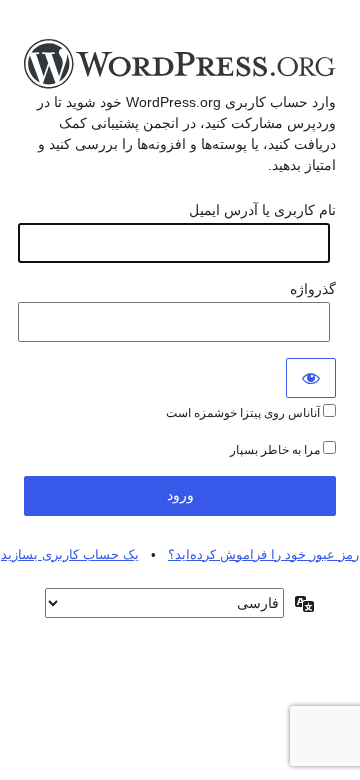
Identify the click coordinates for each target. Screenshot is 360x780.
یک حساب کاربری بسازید (70, 554)
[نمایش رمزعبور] (311, 378)
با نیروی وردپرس (180, 65)
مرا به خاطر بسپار (276, 450)
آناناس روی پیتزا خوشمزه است (244, 413)
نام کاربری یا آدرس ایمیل (262, 210)
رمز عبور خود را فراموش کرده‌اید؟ (263, 554)
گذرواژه (313, 289)
